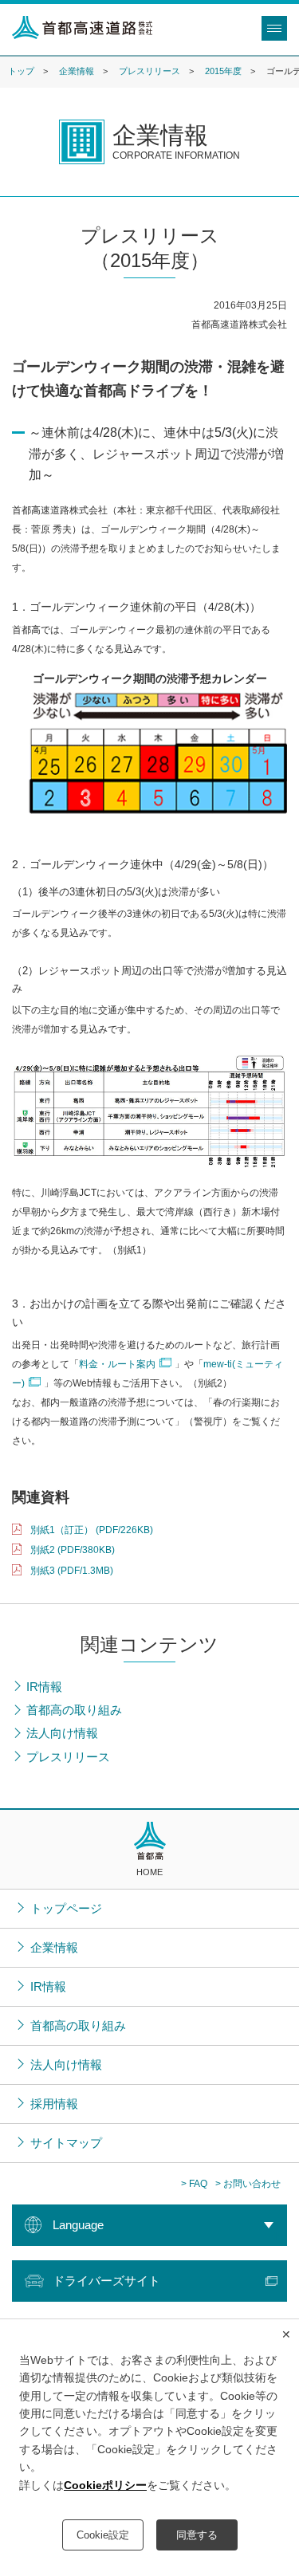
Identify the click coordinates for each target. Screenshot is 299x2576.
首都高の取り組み (78, 2025)
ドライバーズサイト (106, 2281)
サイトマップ (66, 2143)
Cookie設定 (103, 2535)
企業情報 (77, 71)
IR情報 (48, 1986)
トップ (21, 71)
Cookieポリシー (105, 2485)
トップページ (66, 1908)
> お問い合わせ (248, 2184)
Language (78, 2225)
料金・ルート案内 (117, 1364)
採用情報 (54, 2104)
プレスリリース (149, 71)
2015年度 (223, 71)
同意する (197, 2535)
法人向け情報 (66, 2065)
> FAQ (194, 2184)
